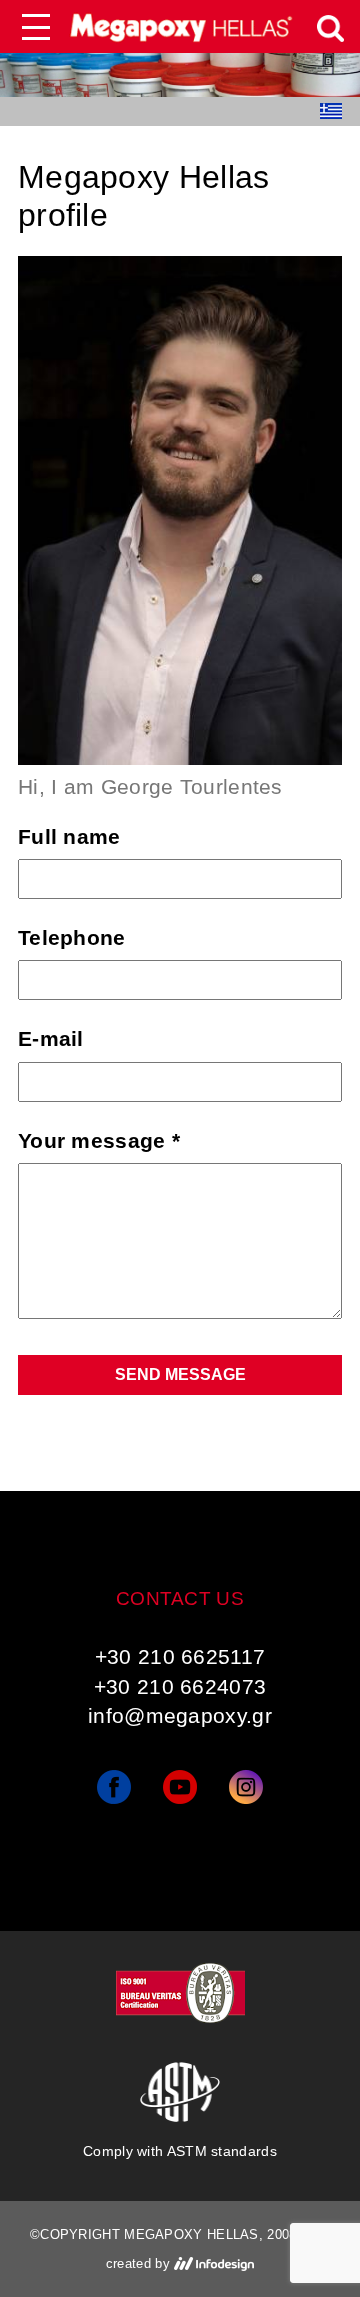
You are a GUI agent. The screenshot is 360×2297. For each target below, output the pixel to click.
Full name (69, 836)
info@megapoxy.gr (180, 1715)
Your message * (99, 1140)
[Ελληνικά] (331, 111)
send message (180, 1374)
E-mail (51, 1038)
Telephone (72, 937)
